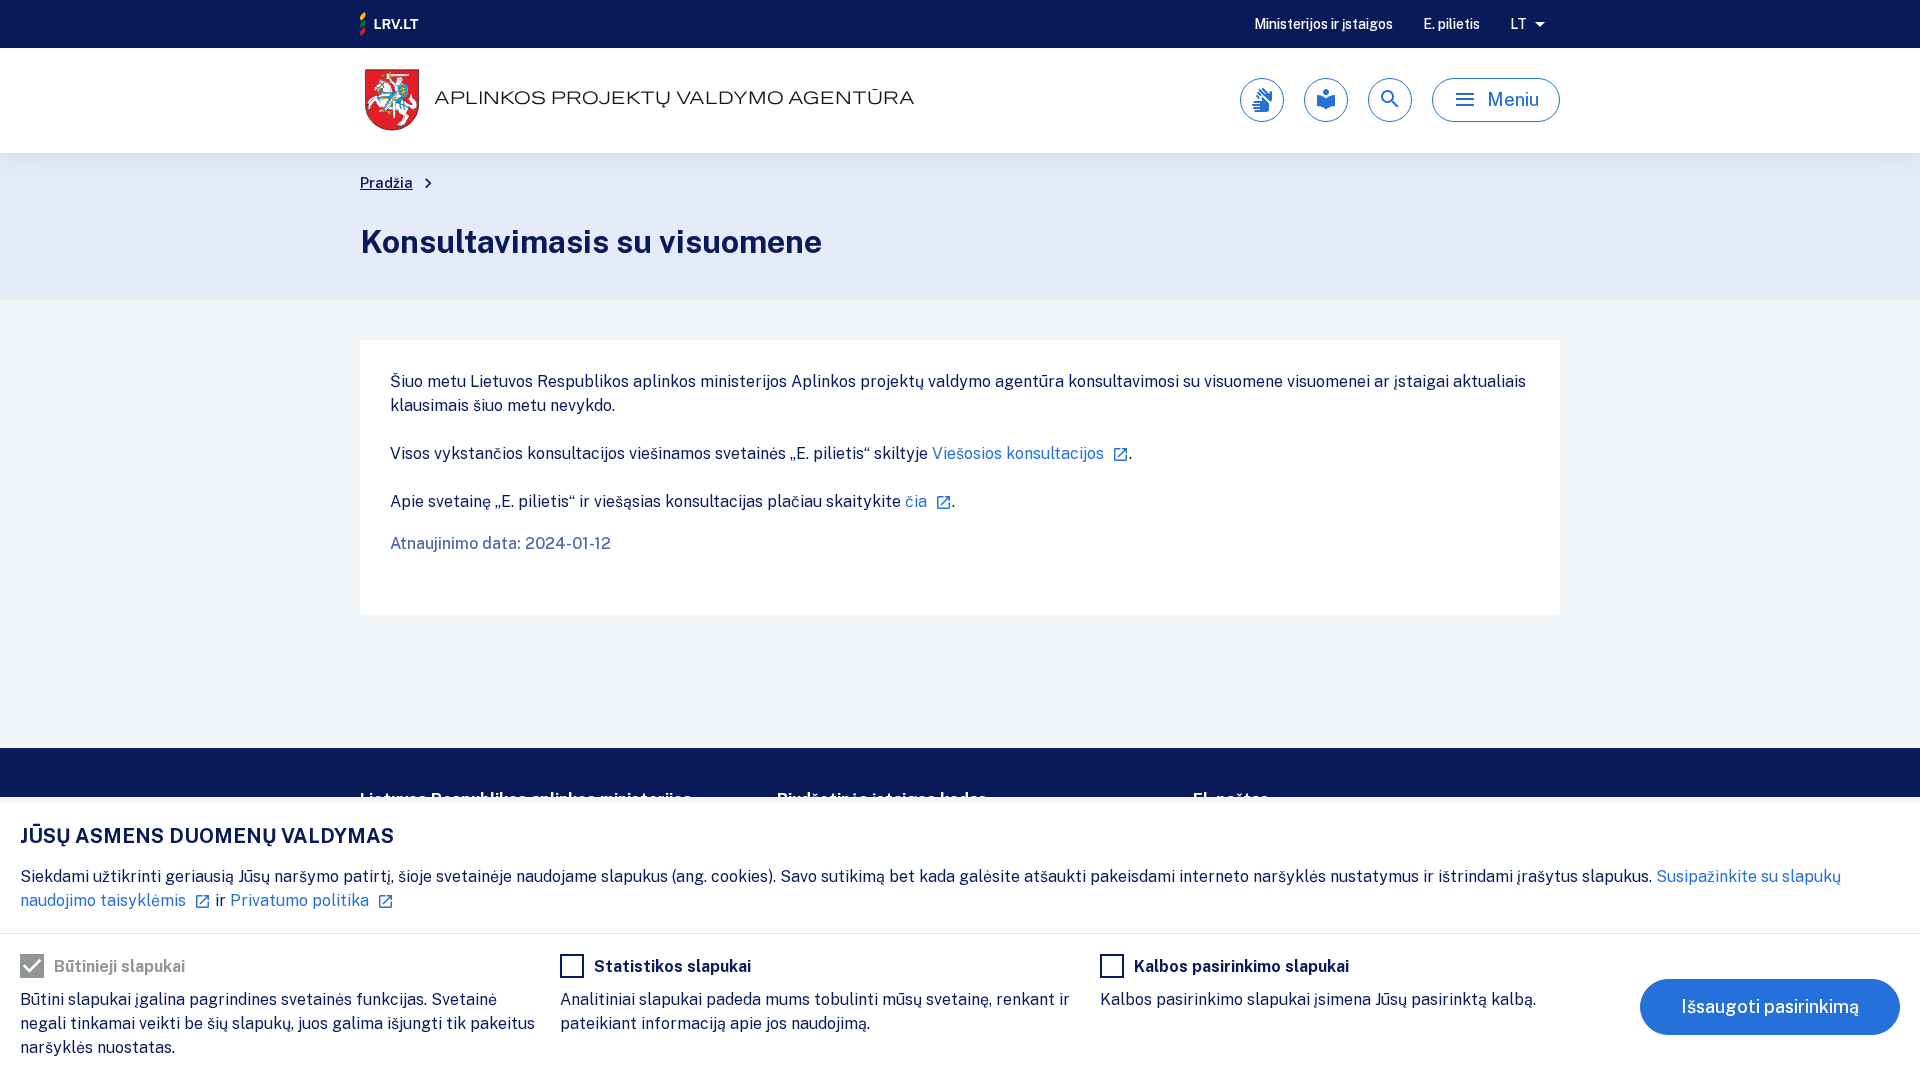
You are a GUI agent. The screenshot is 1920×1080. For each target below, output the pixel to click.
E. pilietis (1451, 24)
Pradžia (386, 183)
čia (916, 501)
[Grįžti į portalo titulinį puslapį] (390, 24)
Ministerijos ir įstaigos (1323, 24)
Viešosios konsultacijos (1018, 453)
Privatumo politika (299, 900)
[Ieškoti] (1390, 100)
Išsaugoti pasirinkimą (1770, 1006)
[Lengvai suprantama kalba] (1326, 100)
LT (1518, 24)
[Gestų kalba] (1262, 100)
